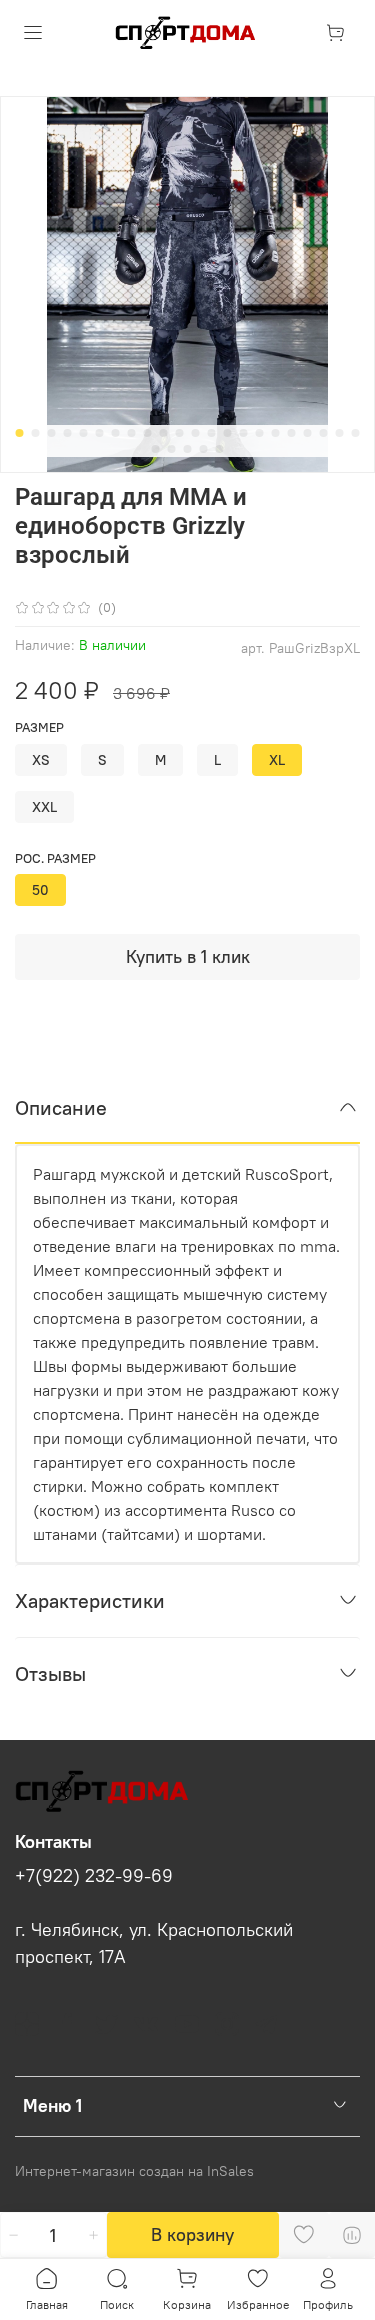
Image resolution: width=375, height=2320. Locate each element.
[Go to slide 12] (196, 433)
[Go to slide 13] (212, 433)
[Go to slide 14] (228, 433)
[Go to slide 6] (100, 433)
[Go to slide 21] (340, 433)
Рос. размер (55, 858)
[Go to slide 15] (244, 433)
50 (40, 890)
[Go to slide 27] (220, 449)
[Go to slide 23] (156, 449)
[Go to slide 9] (148, 433)
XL (277, 760)
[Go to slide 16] (260, 433)
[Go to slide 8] (132, 433)
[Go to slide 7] (116, 433)
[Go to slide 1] (20, 433)
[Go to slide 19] (308, 433)
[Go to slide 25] (188, 449)
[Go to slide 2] (36, 433)
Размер (39, 727)
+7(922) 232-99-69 (94, 1876)
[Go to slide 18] (292, 433)
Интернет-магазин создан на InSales (134, 2171)
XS (41, 760)
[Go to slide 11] (180, 433)
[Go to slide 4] (68, 433)
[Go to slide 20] (324, 433)
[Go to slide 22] (356, 433)
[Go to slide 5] (84, 433)
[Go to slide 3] (52, 433)
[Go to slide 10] (164, 433)
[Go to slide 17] (276, 433)
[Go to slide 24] (172, 449)
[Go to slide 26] (204, 449)
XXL (44, 807)
